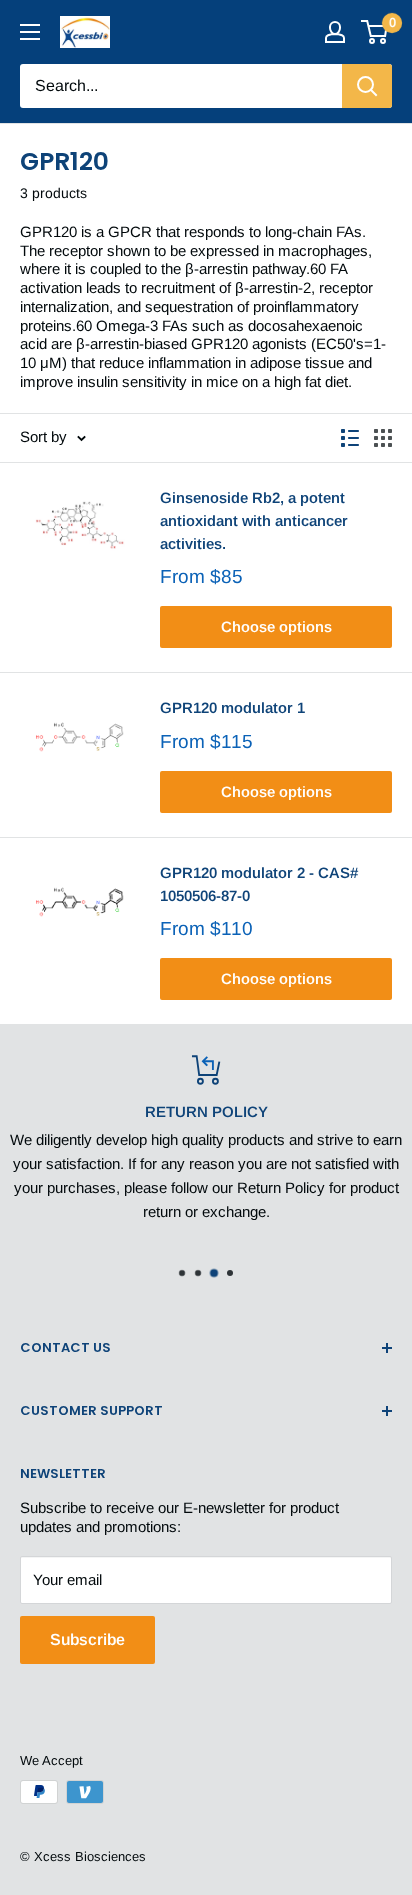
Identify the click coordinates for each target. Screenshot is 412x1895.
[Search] (367, 86)
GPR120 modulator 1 (232, 707)
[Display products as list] (350, 438)
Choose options (276, 626)
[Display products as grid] (383, 438)
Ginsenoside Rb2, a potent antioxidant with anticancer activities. (254, 521)
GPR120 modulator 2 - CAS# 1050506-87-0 (259, 884)
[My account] (335, 32)
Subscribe (87, 1639)
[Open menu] (30, 32)
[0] (375, 32)
